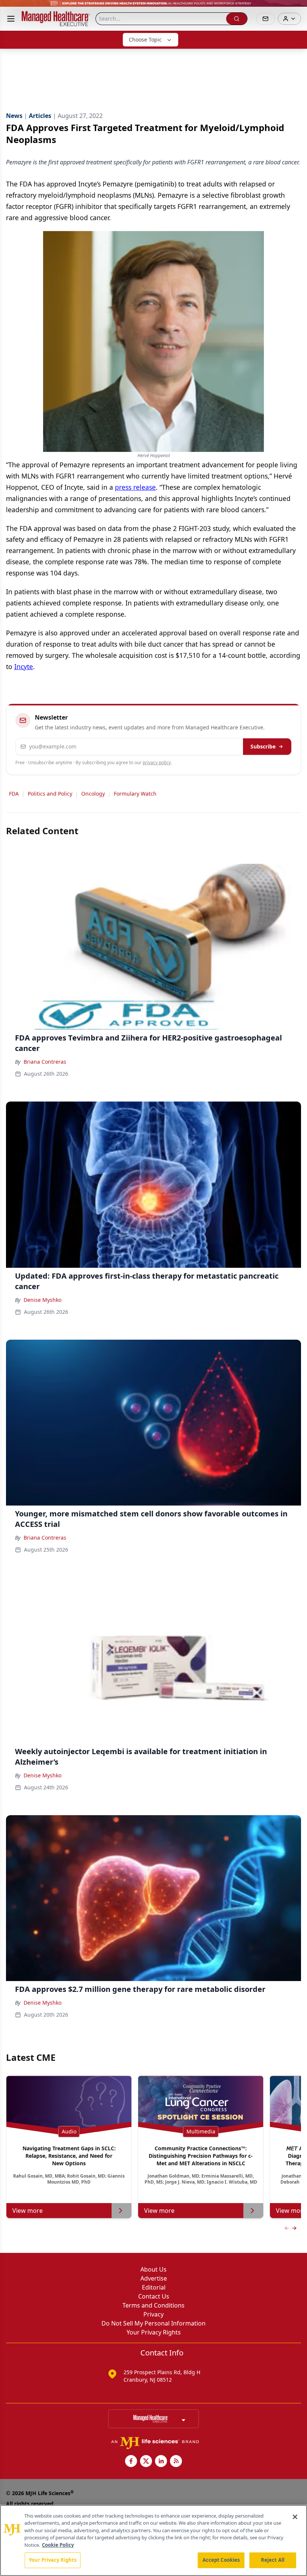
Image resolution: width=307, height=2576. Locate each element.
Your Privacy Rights (154, 2332)
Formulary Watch (135, 794)
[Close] (295, 2517)
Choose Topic (145, 40)
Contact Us (154, 2296)
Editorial (154, 2287)
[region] (153, 2540)
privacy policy (157, 763)
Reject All (273, 2560)
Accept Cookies (221, 2560)
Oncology (93, 794)
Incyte (24, 666)
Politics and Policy (50, 794)
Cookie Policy (58, 2545)
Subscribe (263, 746)
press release (135, 487)
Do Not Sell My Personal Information (153, 2323)
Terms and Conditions (153, 2305)
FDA (14, 794)
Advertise (154, 2278)
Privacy (153, 2314)
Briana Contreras (45, 1062)
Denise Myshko (42, 1300)
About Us (153, 2269)
